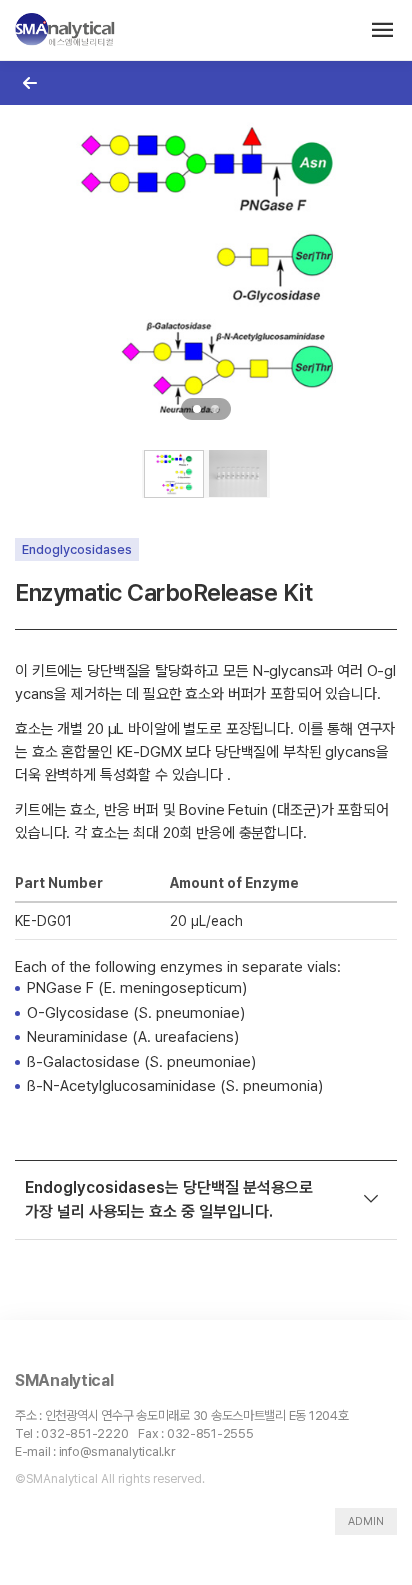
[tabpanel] (206, 270)
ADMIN (366, 1521)
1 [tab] (197, 409)
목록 (30, 82)
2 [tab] (215, 409)
